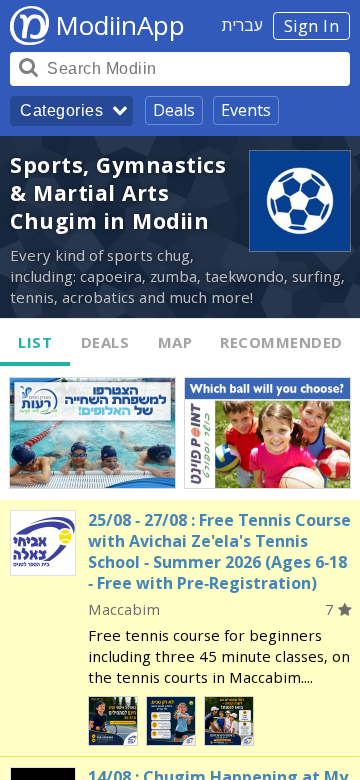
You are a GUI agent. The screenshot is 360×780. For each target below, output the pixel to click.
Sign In (312, 26)
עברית (242, 25)
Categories (61, 110)
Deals (174, 110)
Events (246, 110)
